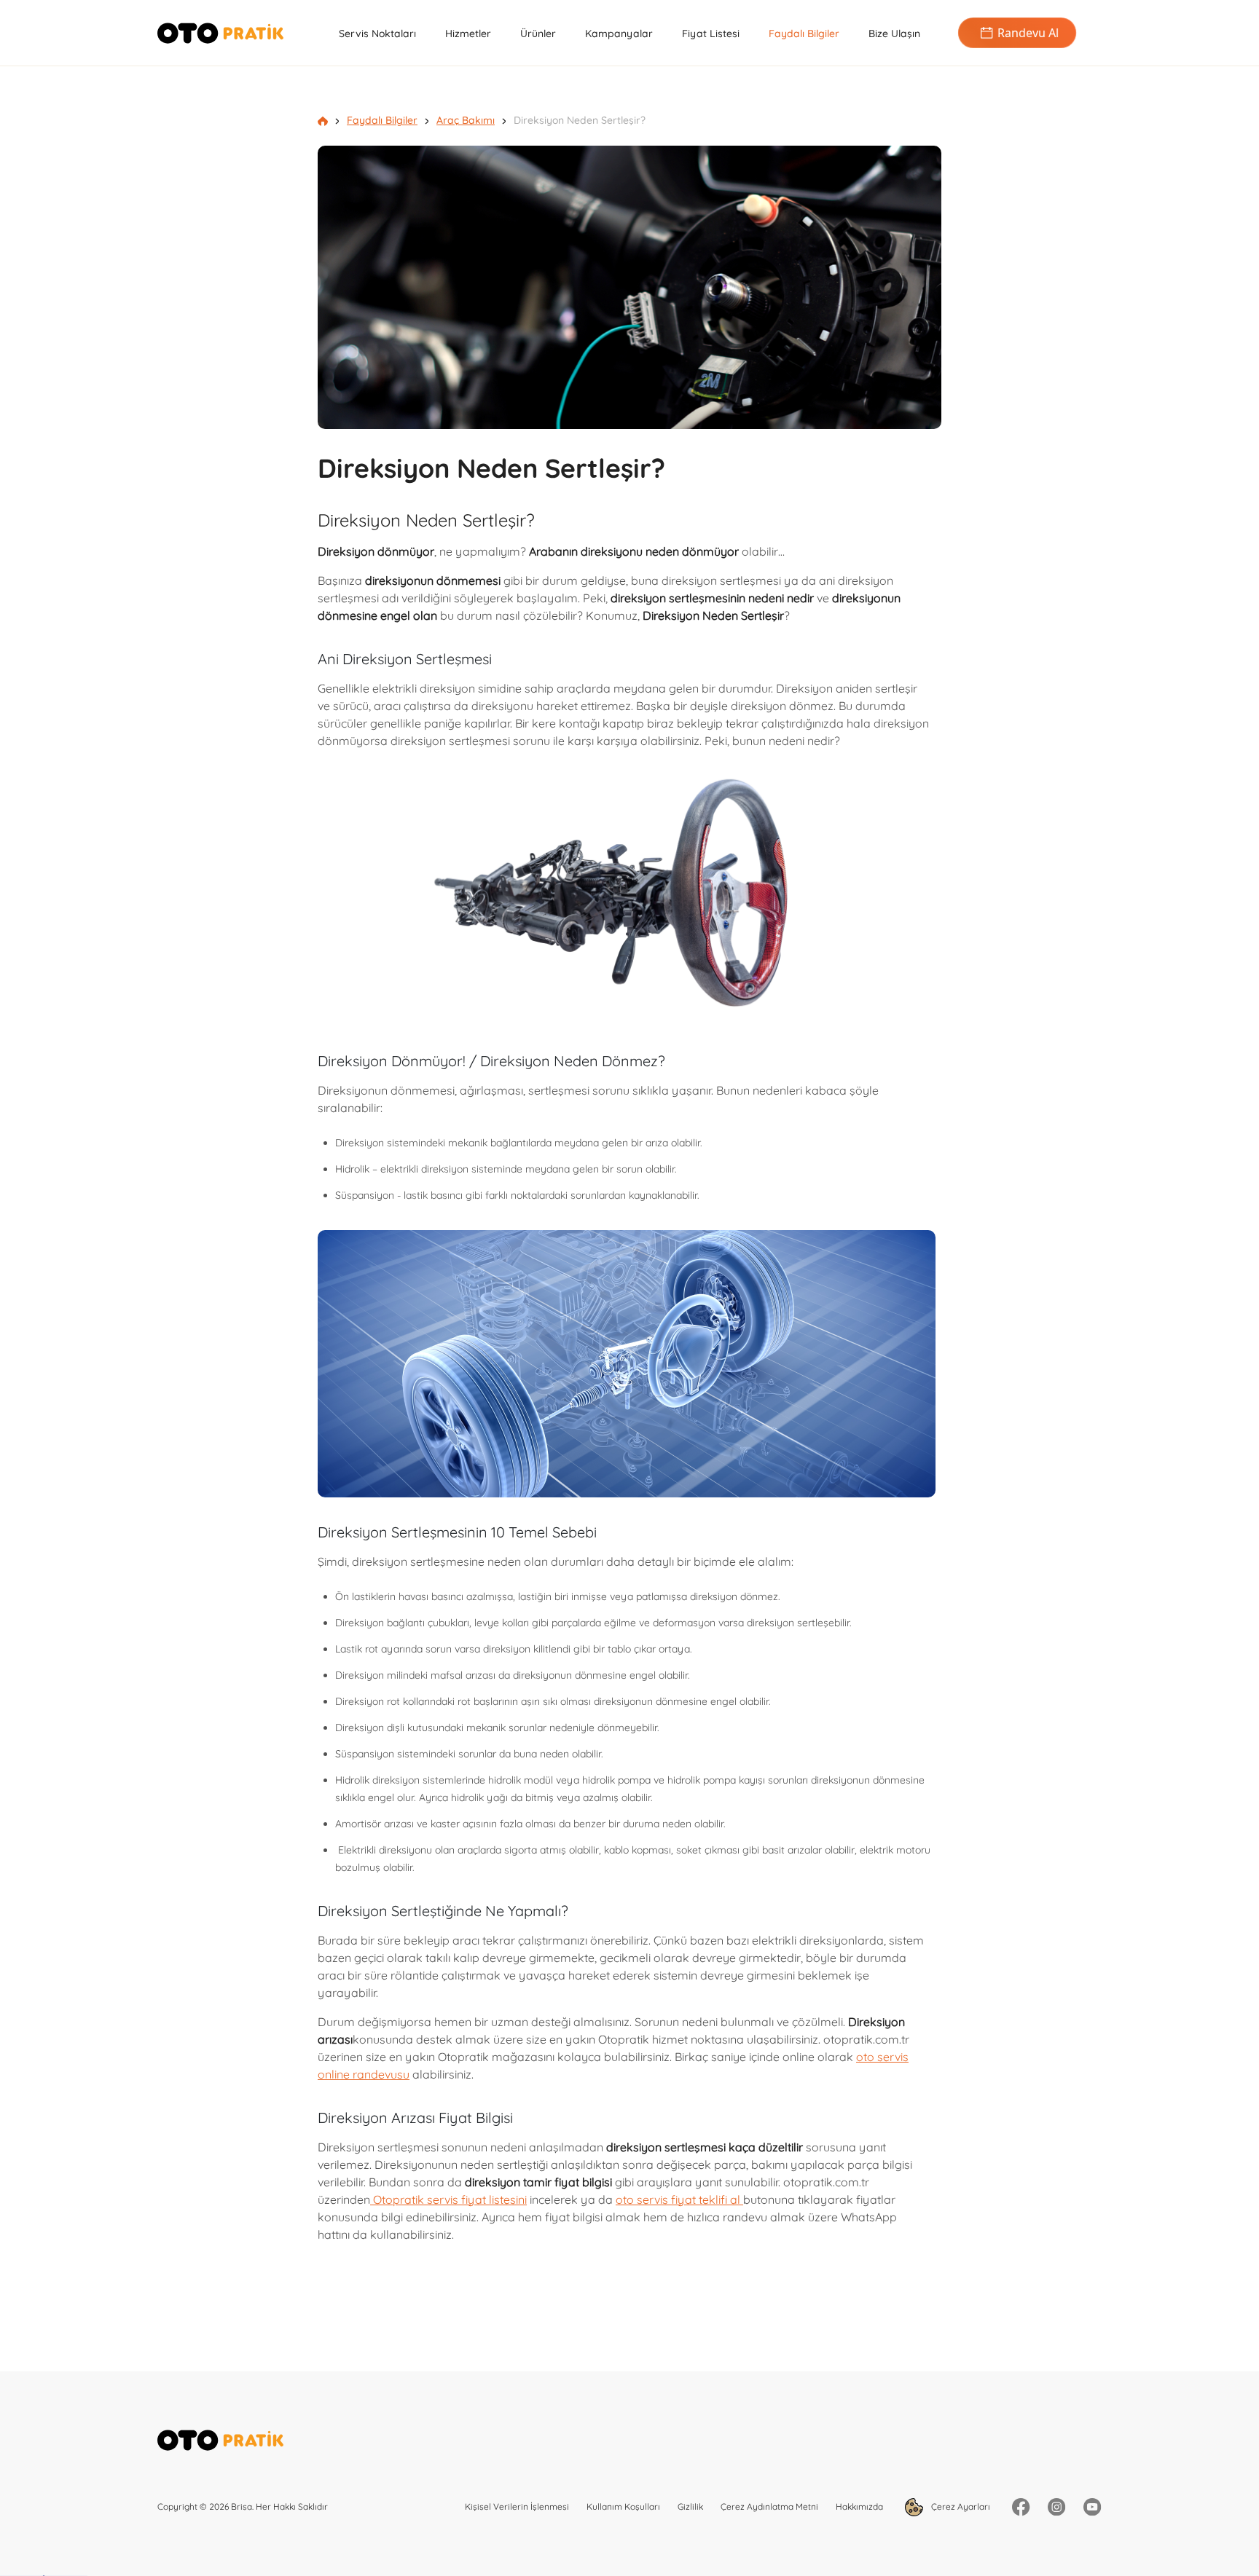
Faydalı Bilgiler (804, 34)
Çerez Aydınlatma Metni (769, 2506)
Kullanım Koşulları (623, 2506)
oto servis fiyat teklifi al (679, 2199)
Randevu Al (1028, 33)
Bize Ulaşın (894, 34)
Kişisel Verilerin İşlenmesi (517, 2506)
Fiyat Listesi (711, 34)
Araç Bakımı (466, 120)
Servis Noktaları (377, 34)
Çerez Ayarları (960, 2506)
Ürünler (538, 34)
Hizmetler (468, 34)
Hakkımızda (859, 2506)
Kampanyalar (619, 34)
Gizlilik (690, 2506)
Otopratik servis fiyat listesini (448, 2199)
